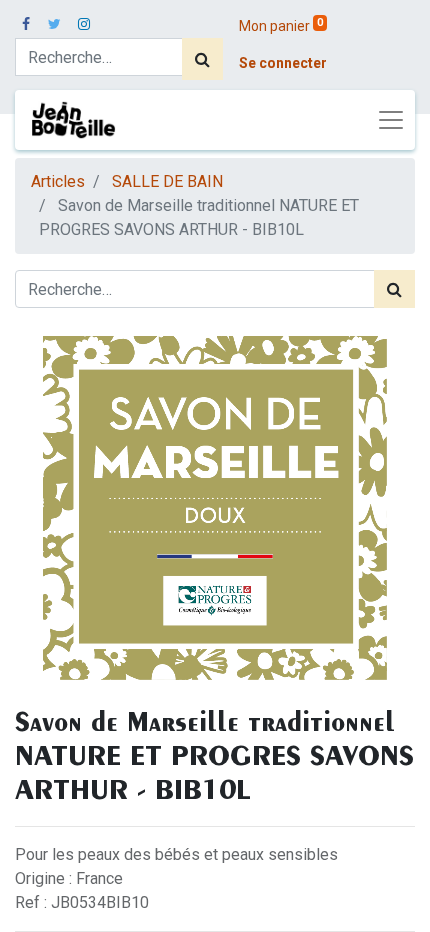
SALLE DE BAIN (167, 181)
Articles (58, 181)
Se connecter (283, 63)
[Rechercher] (202, 59)
